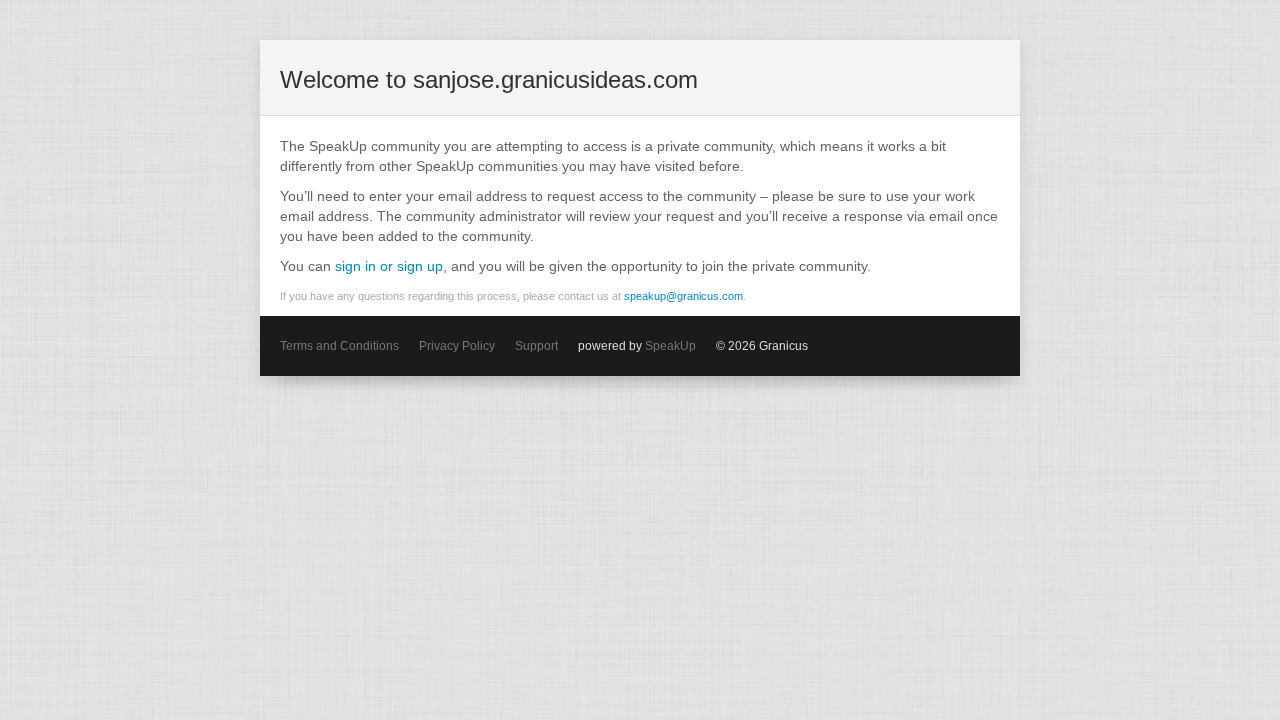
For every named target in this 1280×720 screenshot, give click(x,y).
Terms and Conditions (339, 346)
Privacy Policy (457, 346)
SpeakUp (670, 346)
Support (536, 346)
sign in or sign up (389, 266)
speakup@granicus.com (683, 296)
